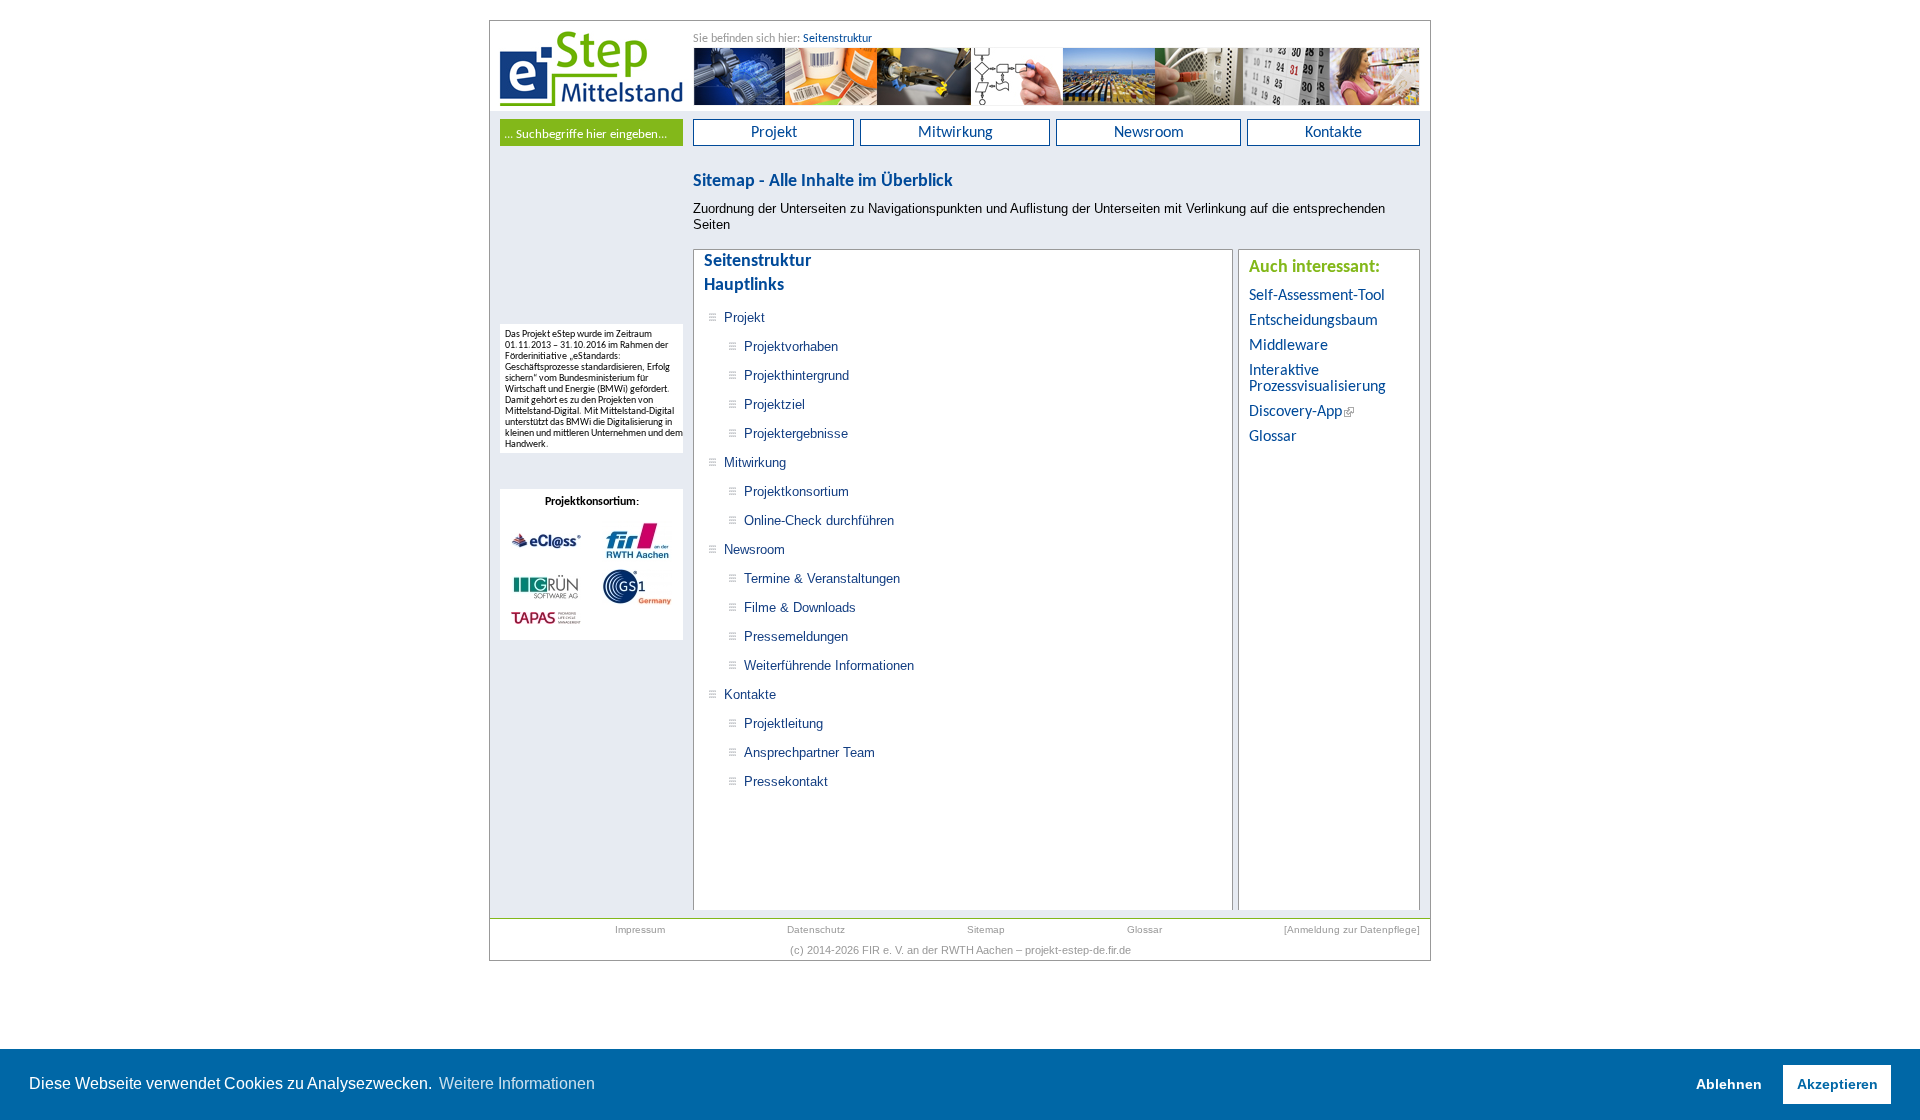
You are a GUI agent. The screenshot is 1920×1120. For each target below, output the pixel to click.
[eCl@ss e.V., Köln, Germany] (546, 546)
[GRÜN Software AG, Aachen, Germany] (546, 597)
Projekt (774, 133)
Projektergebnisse (796, 433)
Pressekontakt (786, 781)
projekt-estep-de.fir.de (1078, 950)
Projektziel (774, 404)
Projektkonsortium (796, 491)
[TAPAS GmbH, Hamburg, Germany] (546, 621)
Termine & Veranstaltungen (822, 578)
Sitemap (986, 929)
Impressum (640, 929)
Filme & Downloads (800, 607)
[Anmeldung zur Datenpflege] (1352, 929)
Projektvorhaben (791, 346)
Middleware (1288, 346)
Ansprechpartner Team (809, 752)
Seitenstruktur (837, 39)
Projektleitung (783, 723)
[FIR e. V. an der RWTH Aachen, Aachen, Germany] (637, 559)
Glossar (1273, 437)
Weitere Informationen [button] (517, 1083)
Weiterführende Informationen (829, 665)
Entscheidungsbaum (1313, 321)
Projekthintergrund (796, 375)
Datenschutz (816, 929)
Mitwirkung (955, 133)
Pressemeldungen (796, 636)
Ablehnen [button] (1729, 1084)
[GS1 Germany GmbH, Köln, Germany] (637, 602)
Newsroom (1149, 133)
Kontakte (1333, 133)
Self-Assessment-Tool (1317, 296)
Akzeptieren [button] (1837, 1084)
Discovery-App (1295, 412)
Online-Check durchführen (819, 520)
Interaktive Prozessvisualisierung (1317, 379)
